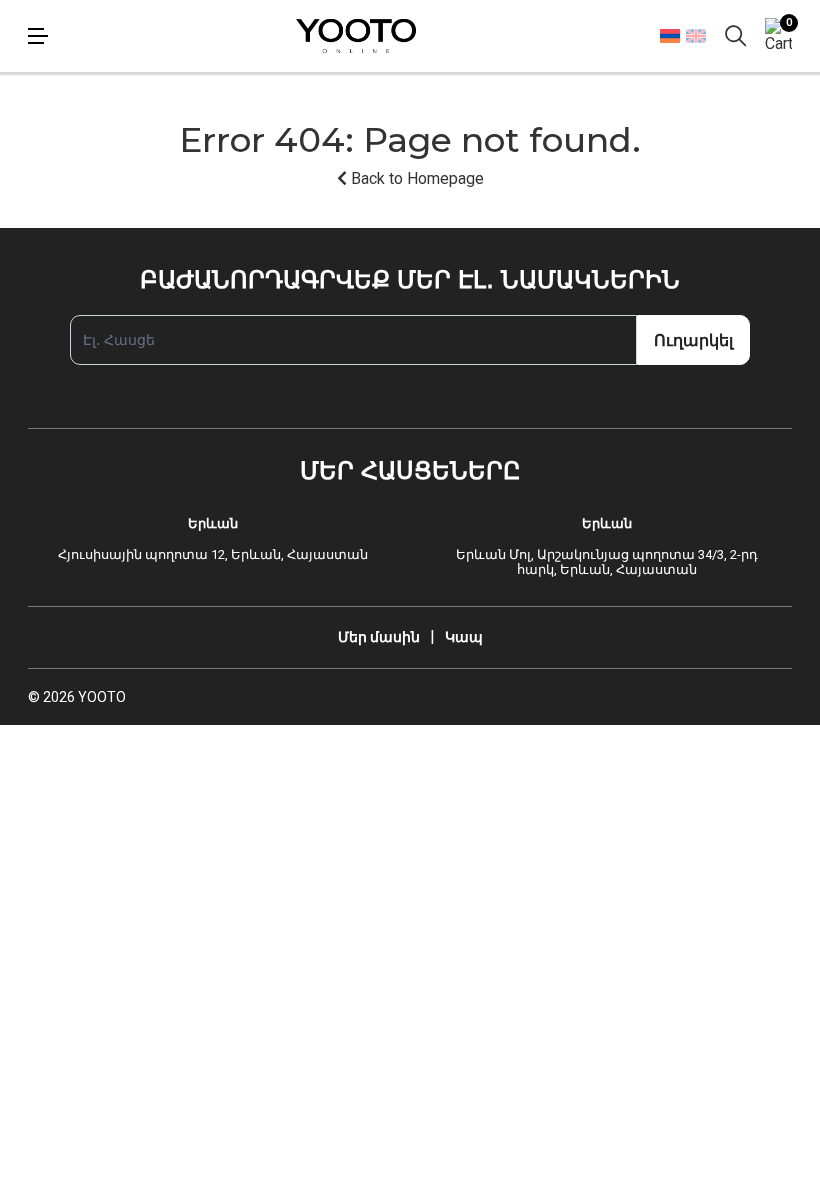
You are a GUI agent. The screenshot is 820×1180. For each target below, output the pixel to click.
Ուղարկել (693, 340)
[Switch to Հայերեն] (669, 35)
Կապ (464, 637)
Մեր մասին (379, 637)
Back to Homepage (415, 178)
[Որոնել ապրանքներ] (736, 36)
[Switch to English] (696, 36)
